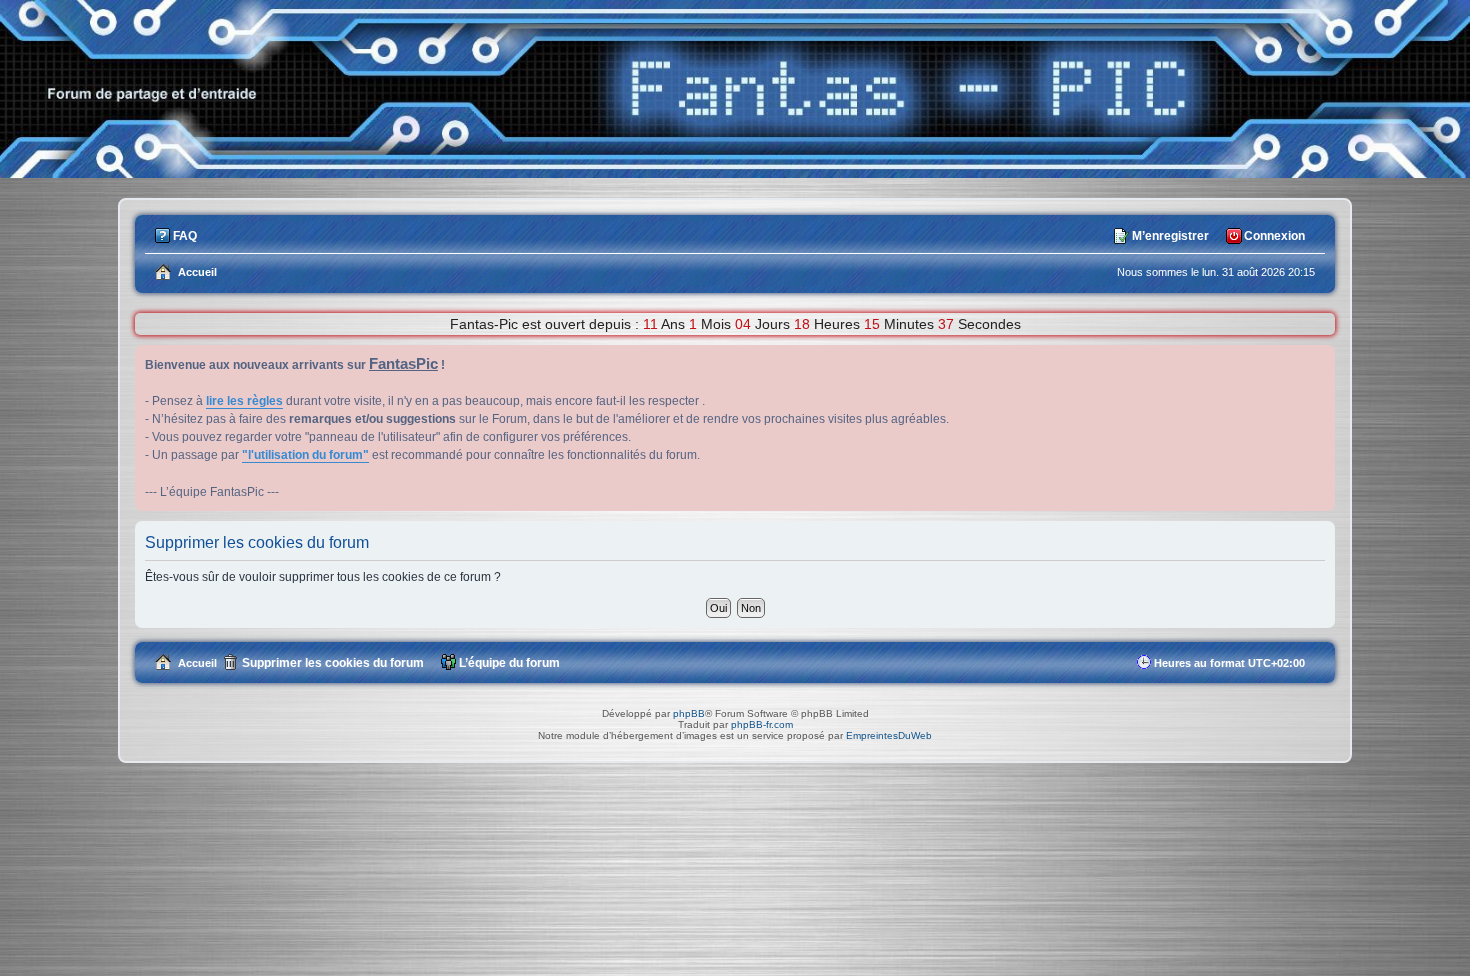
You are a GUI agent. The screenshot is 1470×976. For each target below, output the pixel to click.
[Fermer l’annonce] (1319, 361)
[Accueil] (735, 172)
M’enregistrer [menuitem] (1170, 236)
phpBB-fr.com (762, 724)
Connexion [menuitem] (1274, 236)
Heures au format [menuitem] (1229, 663)
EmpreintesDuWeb (889, 735)
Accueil (197, 663)
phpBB (689, 713)
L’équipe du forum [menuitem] (509, 663)
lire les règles (244, 401)
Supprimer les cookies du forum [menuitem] (333, 663)
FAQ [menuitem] (185, 236)
